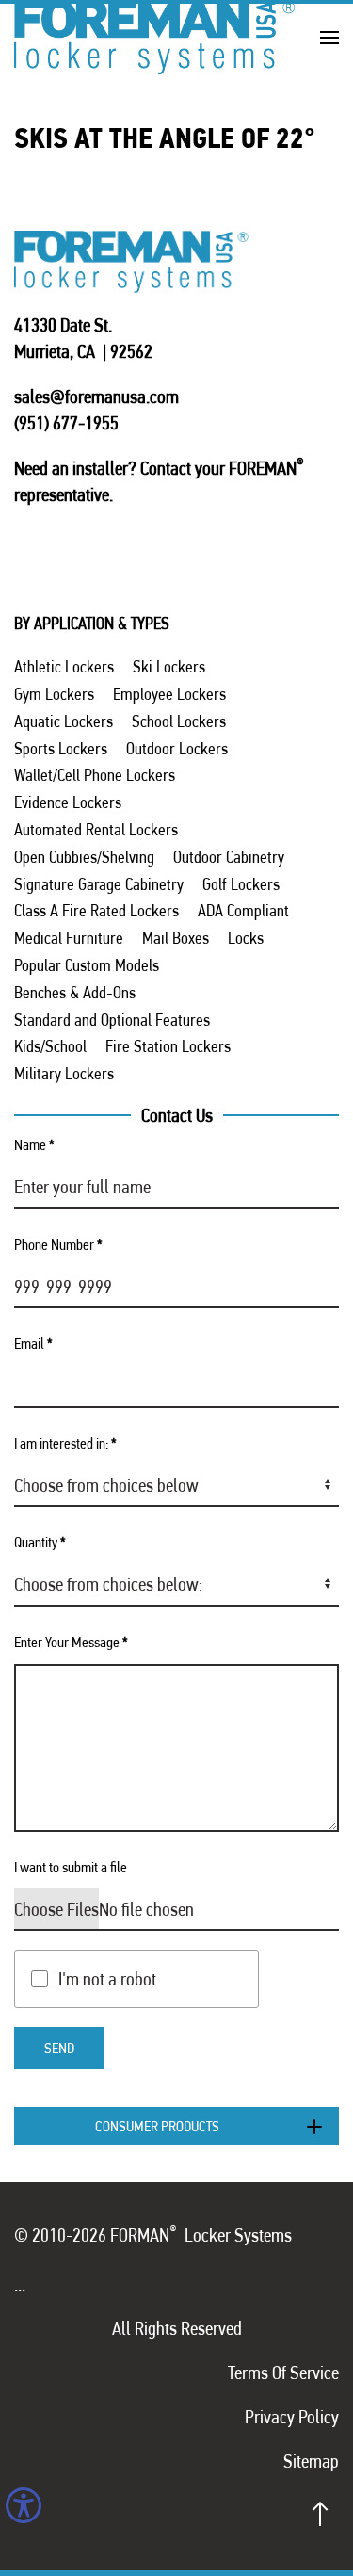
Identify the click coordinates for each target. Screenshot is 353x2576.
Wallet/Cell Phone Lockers (95, 775)
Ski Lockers (169, 666)
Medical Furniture (69, 938)
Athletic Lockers (64, 666)
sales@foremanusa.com (96, 397)
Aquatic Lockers (64, 721)
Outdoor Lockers (177, 748)
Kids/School (50, 1046)
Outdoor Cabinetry (229, 857)
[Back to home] (155, 37)
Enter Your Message (71, 1642)
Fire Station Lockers (168, 1046)
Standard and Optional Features (112, 1020)
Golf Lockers (241, 884)
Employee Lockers (169, 694)
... (20, 2284)
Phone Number (58, 1245)
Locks (246, 938)
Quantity (40, 1542)
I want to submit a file (71, 1867)
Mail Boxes (176, 938)
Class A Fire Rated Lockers (96, 910)
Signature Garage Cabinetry (99, 884)
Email (33, 1344)
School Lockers (179, 721)
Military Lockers (64, 1073)
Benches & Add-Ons (75, 992)
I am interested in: (65, 1443)
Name (34, 1145)
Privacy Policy (292, 2417)
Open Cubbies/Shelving (84, 857)
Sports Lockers (61, 748)
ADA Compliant (243, 910)
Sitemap (311, 2461)
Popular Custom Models (87, 965)
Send (59, 2048)
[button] (329, 37)
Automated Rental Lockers (96, 829)
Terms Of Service (283, 2373)
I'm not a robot (107, 1979)
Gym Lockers (54, 694)
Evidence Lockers (68, 802)
